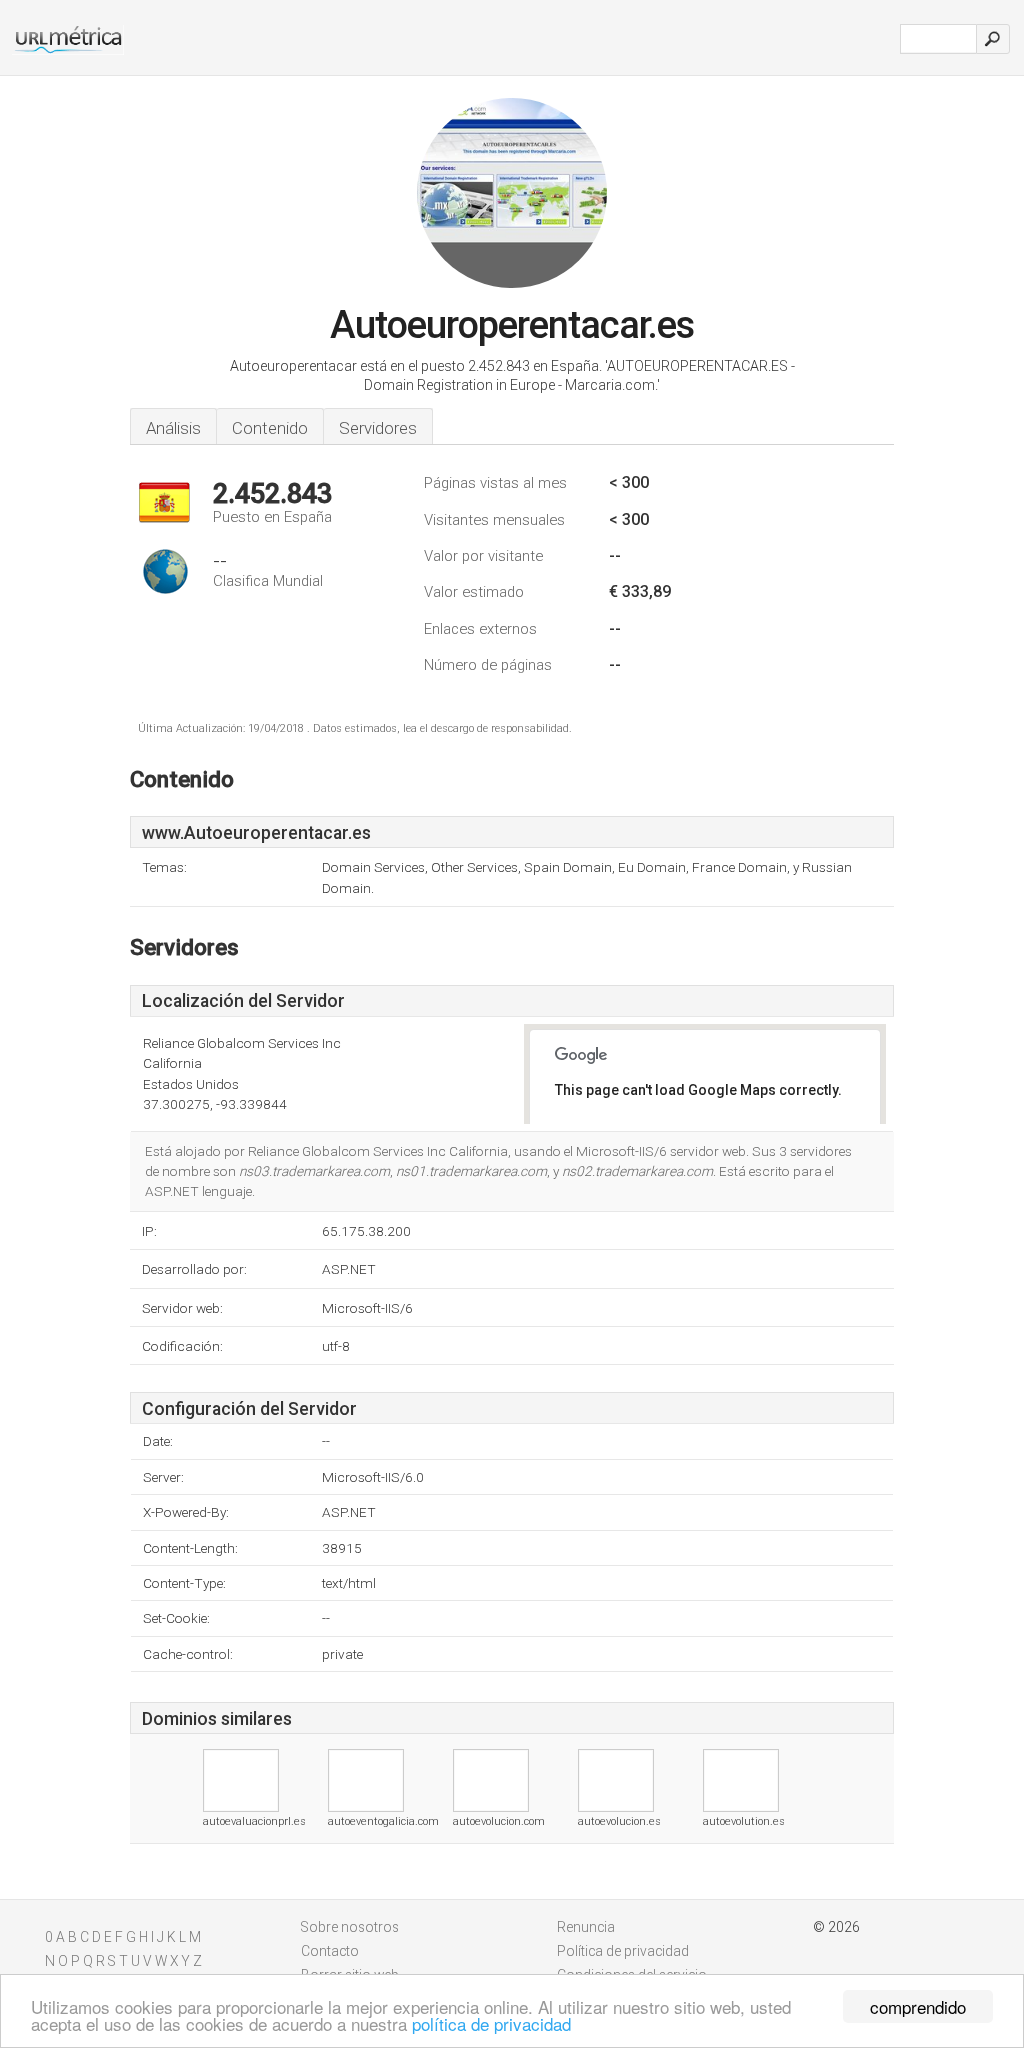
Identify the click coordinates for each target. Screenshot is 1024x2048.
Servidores (378, 428)
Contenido (270, 428)
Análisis (173, 428)
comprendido (918, 2006)
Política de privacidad (623, 1951)
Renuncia (586, 1927)
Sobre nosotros (350, 1927)
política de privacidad (491, 2023)
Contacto (330, 1951)
